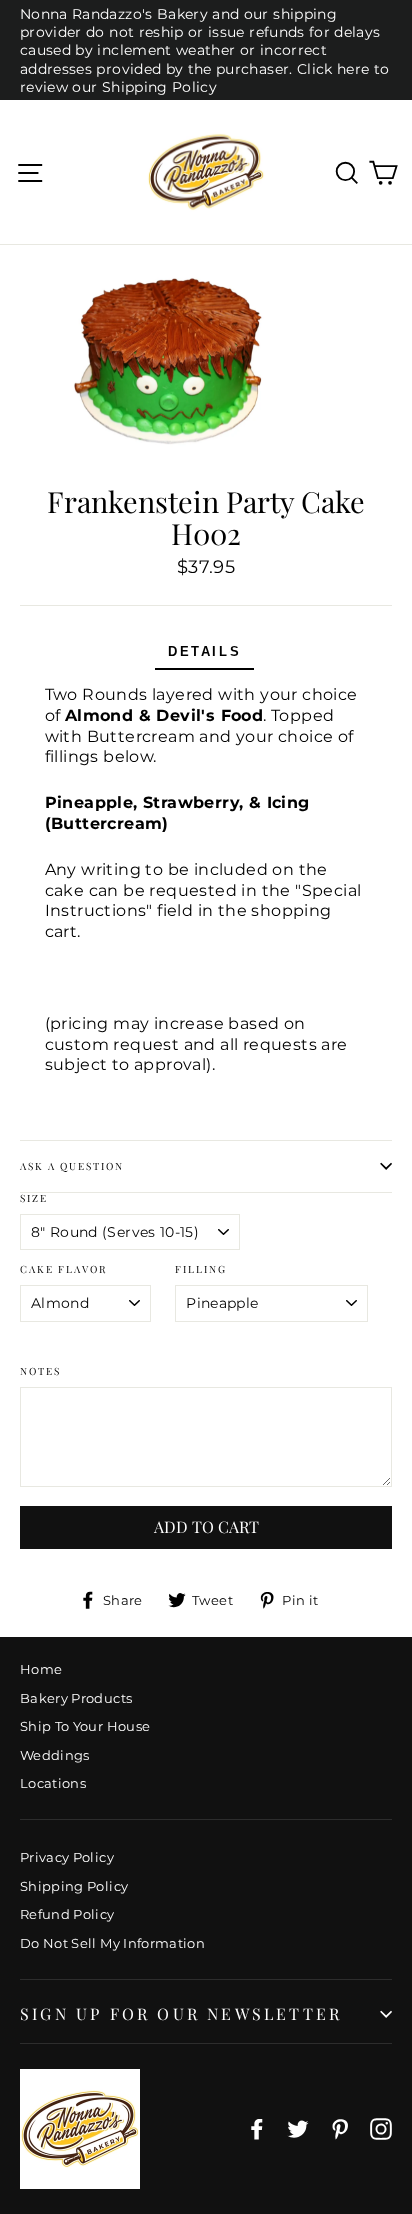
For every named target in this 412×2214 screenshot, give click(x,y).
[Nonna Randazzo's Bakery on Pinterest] (340, 2129)
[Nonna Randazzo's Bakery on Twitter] (298, 2129)
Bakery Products (76, 1698)
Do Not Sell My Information (112, 1943)
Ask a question (72, 1166)
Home (41, 1669)
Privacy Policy (67, 1857)
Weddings (55, 1755)
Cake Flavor (63, 1269)
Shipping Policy (74, 1886)
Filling (201, 1269)
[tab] (204, 654)
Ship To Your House (85, 1726)
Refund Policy (67, 1914)
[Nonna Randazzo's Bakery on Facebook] (257, 2129)
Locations (53, 1783)
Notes (40, 1371)
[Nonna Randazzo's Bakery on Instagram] (381, 2129)
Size (34, 1198)
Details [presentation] (204, 651)
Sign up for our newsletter (181, 2013)
